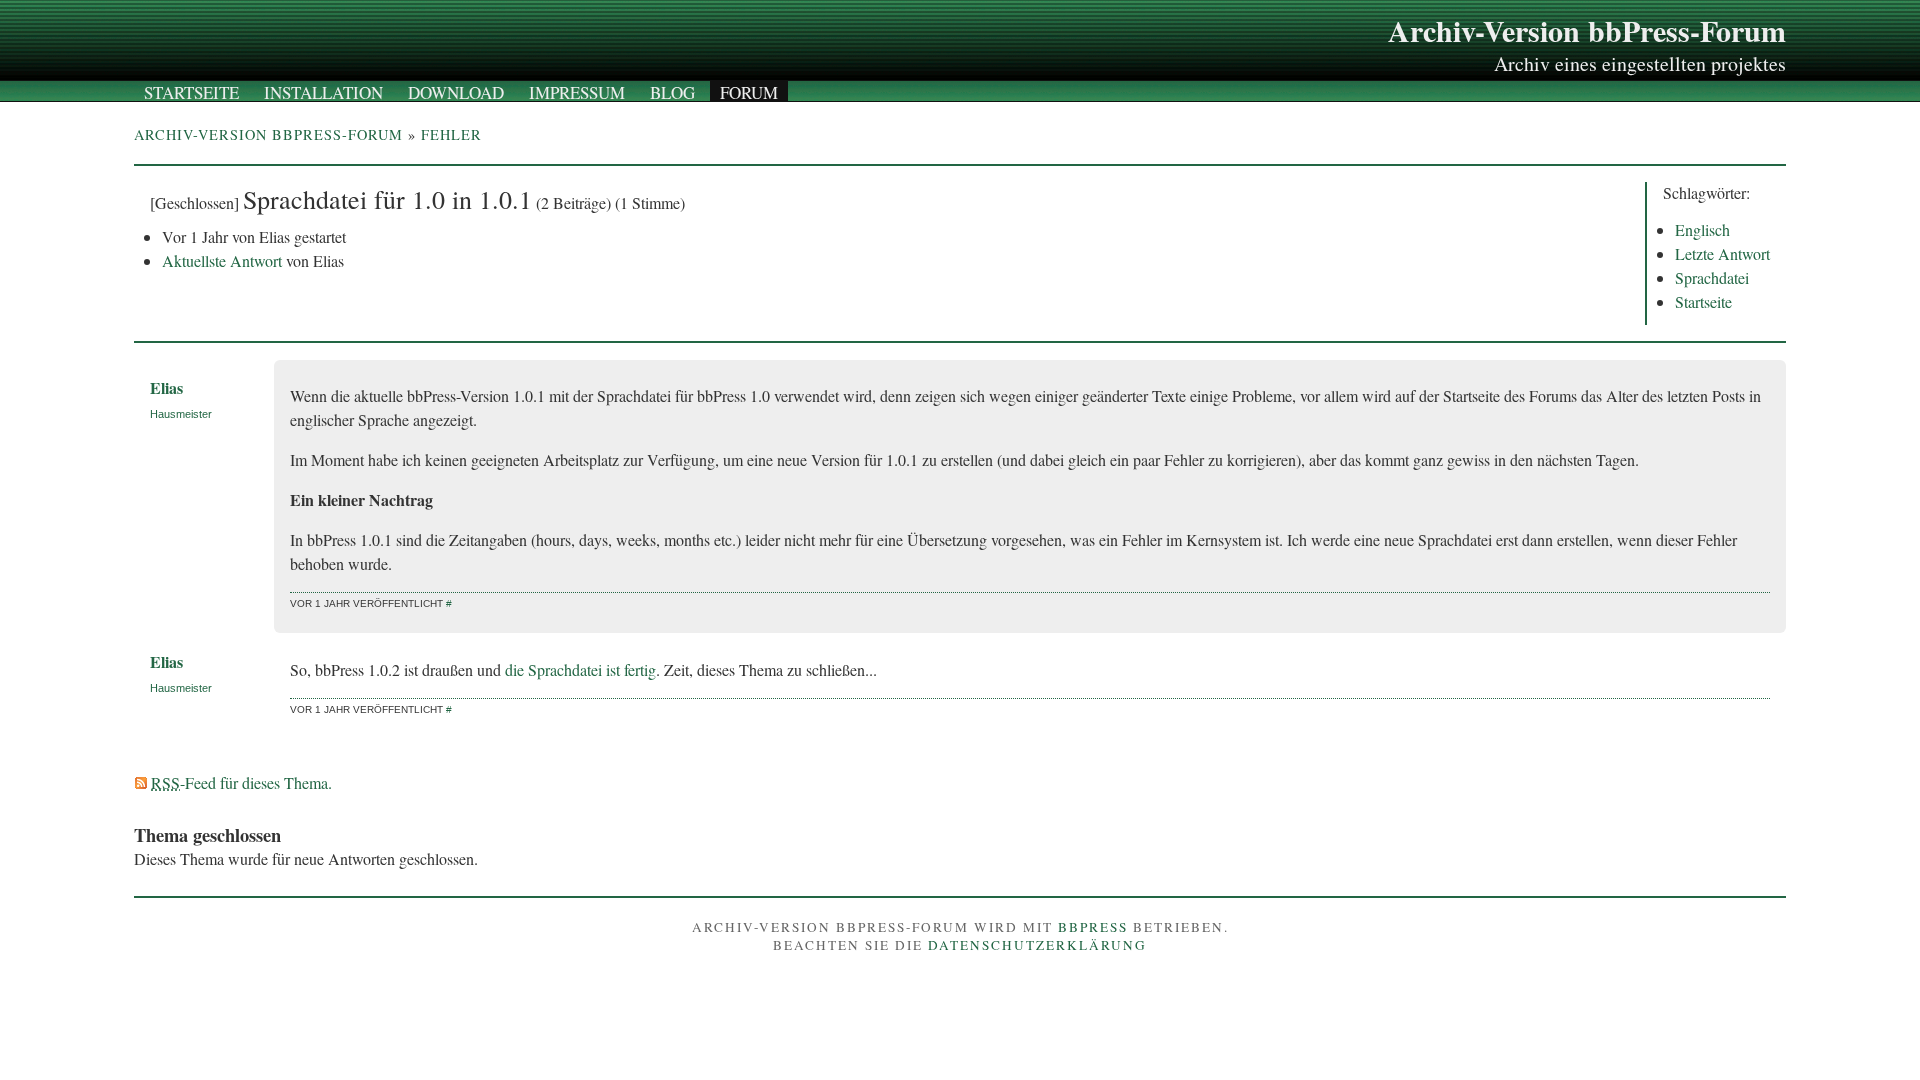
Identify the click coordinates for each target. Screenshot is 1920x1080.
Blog (672, 92)
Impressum (577, 92)
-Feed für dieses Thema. (241, 782)
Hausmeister (181, 414)
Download (456, 92)
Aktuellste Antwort (222, 260)
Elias (166, 387)
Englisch (1702, 229)
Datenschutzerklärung (1037, 945)
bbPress (1093, 927)
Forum (749, 92)
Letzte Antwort (1722, 253)
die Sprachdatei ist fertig (580, 669)
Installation (323, 92)
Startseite (191, 92)
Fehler (451, 134)
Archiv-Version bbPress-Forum (1587, 30)
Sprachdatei (1712, 277)
